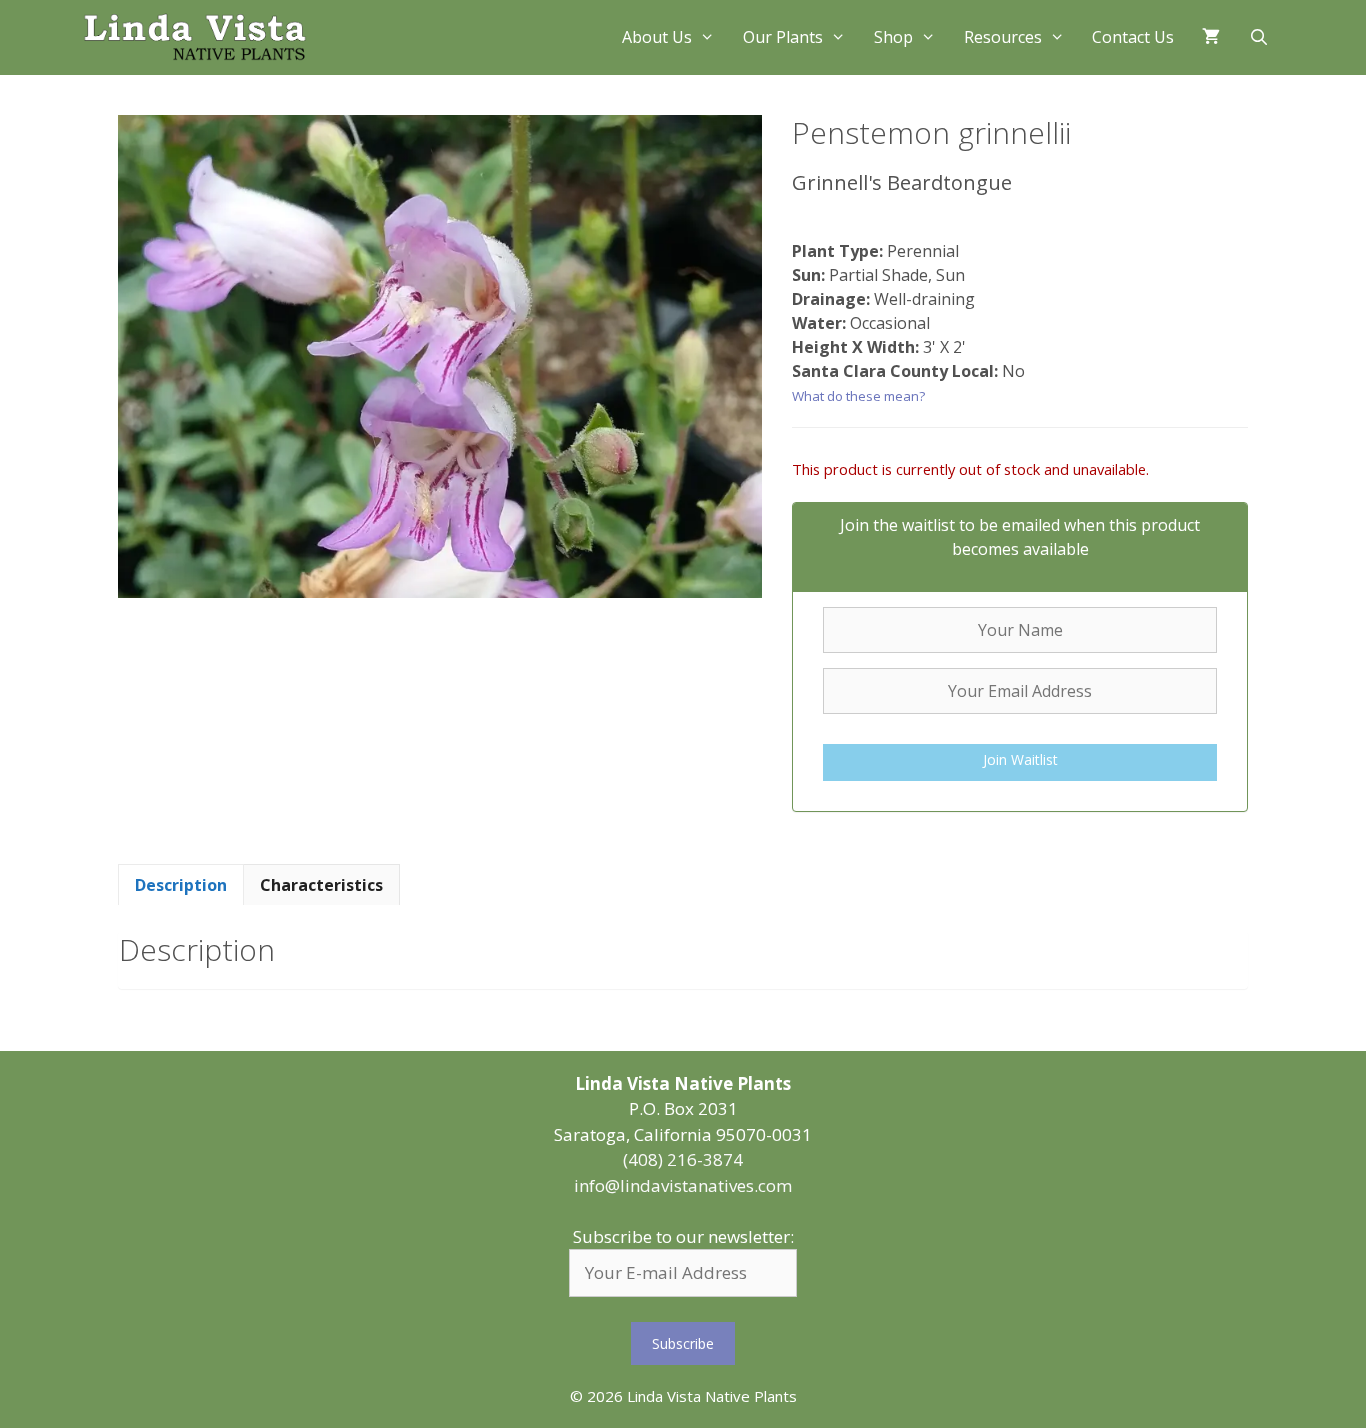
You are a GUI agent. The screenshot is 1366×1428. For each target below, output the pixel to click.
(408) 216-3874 (683, 1159)
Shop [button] (893, 37)
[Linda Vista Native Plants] (195, 37)
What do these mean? (858, 396)
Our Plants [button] (783, 37)
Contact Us (1133, 37)
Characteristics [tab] (321, 885)
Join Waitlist (1020, 759)
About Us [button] (657, 37)
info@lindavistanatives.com (683, 1185)
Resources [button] (1003, 37)
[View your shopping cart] (1211, 37)
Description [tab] (181, 885)
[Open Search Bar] (1258, 37)
